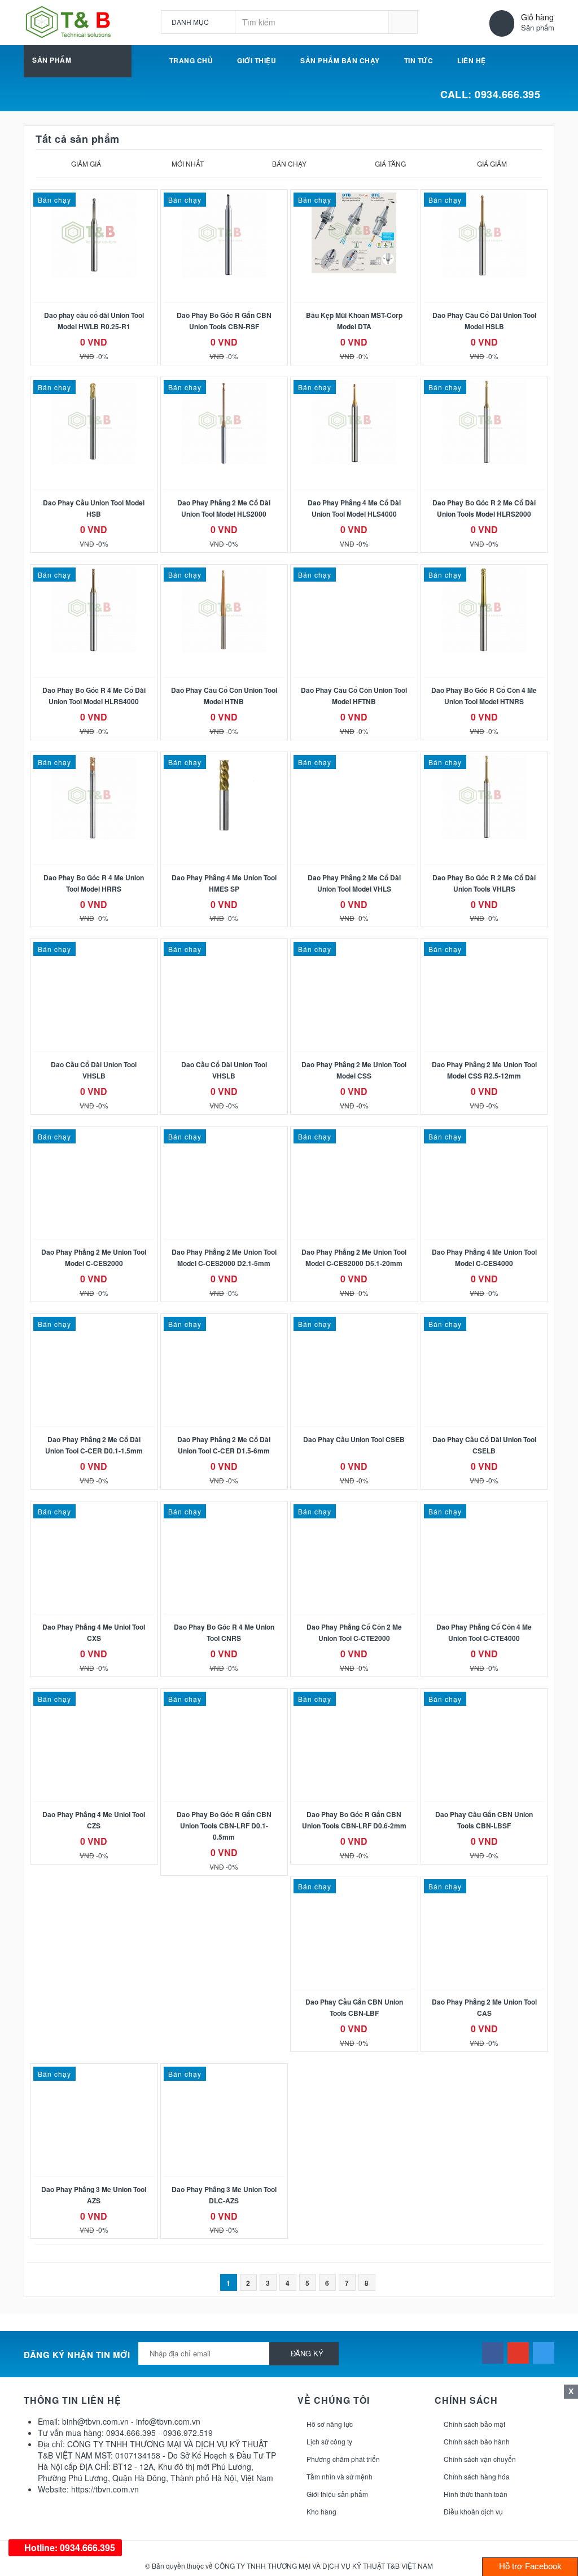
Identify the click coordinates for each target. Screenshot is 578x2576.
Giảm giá (86, 163)
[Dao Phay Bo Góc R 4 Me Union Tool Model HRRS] (94, 797)
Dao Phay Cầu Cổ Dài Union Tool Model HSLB (484, 321)
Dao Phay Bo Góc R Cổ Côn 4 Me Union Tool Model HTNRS (484, 696)
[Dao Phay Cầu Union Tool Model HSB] (94, 422)
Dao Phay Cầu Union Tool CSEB (354, 1439)
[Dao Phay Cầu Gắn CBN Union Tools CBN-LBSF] (485, 1697)
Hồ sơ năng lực (330, 2424)
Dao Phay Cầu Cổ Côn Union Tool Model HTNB (224, 696)
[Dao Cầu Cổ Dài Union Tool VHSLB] (94, 948)
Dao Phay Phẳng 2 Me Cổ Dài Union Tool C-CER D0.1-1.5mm (94, 1445)
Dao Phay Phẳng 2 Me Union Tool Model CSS (354, 1070)
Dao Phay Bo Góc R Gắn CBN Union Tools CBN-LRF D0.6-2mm (354, 1820)
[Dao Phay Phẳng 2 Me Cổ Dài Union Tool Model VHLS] (354, 761)
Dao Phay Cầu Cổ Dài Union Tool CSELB (484, 1445)
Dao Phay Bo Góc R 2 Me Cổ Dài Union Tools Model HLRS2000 (484, 508)
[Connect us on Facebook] (493, 2353)
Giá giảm (492, 163)
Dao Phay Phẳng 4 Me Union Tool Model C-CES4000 (484, 1258)
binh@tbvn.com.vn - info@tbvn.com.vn (131, 2421)
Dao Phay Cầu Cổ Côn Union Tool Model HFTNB (354, 696)
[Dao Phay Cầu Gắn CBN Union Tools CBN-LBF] (354, 1885)
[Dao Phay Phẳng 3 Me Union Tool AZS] (94, 2072)
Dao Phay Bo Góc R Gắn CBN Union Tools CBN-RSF (224, 321)
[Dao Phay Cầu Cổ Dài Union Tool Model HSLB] (485, 235)
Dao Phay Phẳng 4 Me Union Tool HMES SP (224, 883)
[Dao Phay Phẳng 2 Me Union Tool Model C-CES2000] (94, 1135)
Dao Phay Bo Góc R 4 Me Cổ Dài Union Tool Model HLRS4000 (94, 696)
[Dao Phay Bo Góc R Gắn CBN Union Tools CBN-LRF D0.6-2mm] (354, 1697)
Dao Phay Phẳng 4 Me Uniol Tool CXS (94, 1632)
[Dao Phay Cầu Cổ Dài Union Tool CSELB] (485, 1322)
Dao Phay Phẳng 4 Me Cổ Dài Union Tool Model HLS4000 (354, 508)
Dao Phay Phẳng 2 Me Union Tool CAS (484, 2007)
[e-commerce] (68, 21)
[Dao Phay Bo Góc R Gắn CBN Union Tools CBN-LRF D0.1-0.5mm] (224, 1697)
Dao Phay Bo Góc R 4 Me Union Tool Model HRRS (94, 883)
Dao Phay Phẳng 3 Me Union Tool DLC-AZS (224, 2195)
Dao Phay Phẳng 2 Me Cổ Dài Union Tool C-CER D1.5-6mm (224, 1445)
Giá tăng (390, 163)
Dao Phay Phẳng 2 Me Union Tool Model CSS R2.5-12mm (484, 1070)
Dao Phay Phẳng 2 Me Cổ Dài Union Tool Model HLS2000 (224, 508)
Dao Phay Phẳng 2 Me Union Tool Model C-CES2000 (94, 1258)
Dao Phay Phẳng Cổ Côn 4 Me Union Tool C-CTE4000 (484, 1632)
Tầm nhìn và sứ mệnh (340, 2476)
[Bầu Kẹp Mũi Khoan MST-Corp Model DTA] (354, 233)
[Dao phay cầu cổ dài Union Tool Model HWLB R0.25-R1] (94, 235)
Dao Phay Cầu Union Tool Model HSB (94, 508)
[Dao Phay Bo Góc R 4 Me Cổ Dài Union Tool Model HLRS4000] (94, 610)
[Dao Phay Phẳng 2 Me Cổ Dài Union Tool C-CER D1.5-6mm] (224, 1322)
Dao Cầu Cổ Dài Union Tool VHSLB (94, 1070)
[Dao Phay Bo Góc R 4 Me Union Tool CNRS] (224, 1510)
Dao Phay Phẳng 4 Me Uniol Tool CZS (94, 1820)
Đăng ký (307, 2353)
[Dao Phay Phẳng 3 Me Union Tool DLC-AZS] (224, 2072)
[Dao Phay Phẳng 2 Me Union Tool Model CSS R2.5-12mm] (485, 948)
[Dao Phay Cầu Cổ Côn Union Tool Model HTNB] (224, 610)
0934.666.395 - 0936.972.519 (159, 2433)
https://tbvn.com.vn (105, 2489)
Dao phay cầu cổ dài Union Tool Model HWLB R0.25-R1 (94, 321)
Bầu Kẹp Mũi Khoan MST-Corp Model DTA (354, 321)
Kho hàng (321, 2511)
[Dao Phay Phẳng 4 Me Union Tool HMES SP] (224, 797)
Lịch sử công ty (329, 2441)
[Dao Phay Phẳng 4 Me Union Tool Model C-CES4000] (485, 1135)
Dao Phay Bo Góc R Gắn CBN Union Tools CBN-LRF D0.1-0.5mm (224, 1826)
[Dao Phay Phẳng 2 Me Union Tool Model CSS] (354, 948)
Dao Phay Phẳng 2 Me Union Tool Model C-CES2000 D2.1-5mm (224, 1258)
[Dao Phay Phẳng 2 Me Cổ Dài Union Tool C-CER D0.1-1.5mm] (94, 1322)
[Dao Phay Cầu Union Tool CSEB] (354, 1322)
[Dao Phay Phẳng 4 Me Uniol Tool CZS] (94, 1697)
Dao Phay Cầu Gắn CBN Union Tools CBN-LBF (354, 2007)
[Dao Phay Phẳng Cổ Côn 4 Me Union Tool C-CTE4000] (485, 1510)
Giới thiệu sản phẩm (337, 2494)
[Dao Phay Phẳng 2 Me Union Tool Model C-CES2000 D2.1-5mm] (224, 1135)
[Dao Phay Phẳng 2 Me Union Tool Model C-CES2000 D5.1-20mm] (354, 1135)
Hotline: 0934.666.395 (69, 2547)
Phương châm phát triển (343, 2459)
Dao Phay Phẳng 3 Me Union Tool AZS (94, 2195)
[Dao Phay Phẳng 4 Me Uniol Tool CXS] (94, 1510)
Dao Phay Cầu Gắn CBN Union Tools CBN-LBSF (484, 1820)
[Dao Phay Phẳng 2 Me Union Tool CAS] (485, 1885)
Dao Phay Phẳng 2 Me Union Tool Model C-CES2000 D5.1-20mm (354, 1258)
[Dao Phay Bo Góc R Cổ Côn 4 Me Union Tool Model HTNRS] (485, 610)
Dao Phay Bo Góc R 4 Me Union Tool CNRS (224, 1632)
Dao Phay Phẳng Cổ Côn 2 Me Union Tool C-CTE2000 (354, 1632)
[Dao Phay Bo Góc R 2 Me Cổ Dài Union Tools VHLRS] (485, 797)
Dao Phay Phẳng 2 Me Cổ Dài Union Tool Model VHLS (354, 883)
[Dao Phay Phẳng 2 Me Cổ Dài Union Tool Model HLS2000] (224, 422)
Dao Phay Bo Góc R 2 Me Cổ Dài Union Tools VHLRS (484, 883)
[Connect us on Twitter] (544, 2353)
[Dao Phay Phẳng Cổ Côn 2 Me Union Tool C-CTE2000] (354, 1510)
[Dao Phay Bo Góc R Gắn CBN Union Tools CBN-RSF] (224, 235)
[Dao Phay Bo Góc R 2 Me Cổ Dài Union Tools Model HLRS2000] (485, 422)
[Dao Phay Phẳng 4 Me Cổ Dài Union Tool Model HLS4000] (354, 422)
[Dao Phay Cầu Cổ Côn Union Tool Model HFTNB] (354, 573)
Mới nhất (188, 163)
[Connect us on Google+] (518, 2353)
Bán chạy (289, 163)
